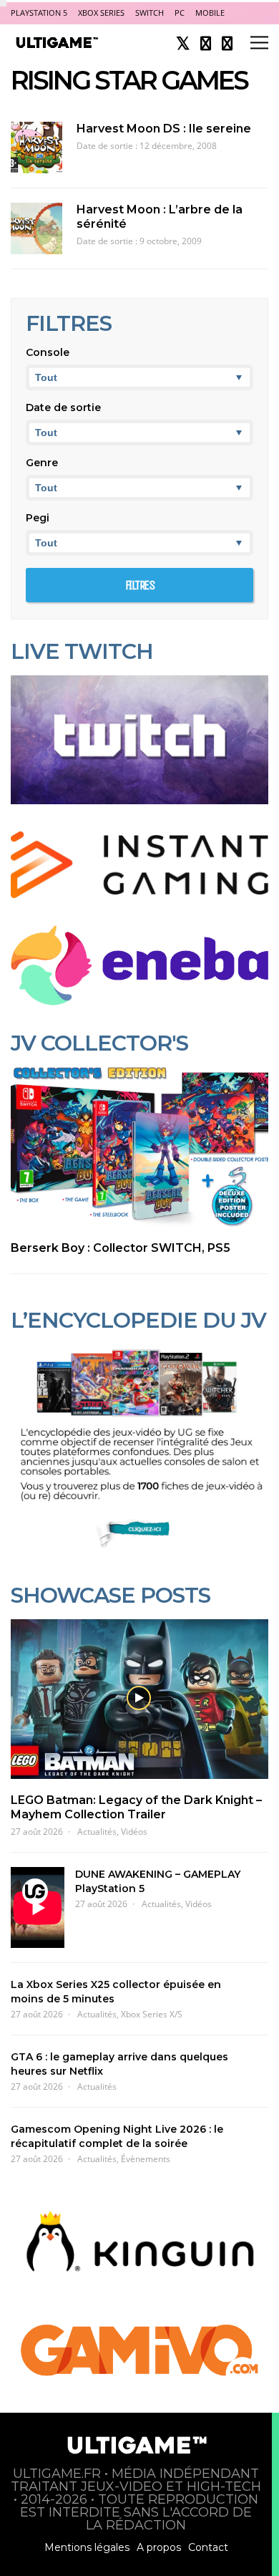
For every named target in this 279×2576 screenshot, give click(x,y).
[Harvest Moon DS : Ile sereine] (36, 148)
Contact (208, 2547)
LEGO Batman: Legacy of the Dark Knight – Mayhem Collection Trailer (136, 1807)
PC (180, 13)
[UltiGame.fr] (58, 46)
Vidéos (134, 1832)
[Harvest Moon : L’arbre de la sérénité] (36, 228)
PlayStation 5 (39, 13)
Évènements (146, 2159)
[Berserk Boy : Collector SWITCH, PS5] (139, 1147)
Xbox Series (101, 13)
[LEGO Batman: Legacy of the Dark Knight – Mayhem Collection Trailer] (139, 1699)
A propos (159, 2547)
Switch (150, 13)
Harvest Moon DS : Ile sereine (164, 129)
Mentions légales (87, 2547)
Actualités (97, 1832)
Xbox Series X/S (152, 2014)
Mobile (210, 13)
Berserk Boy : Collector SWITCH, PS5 (121, 1248)
